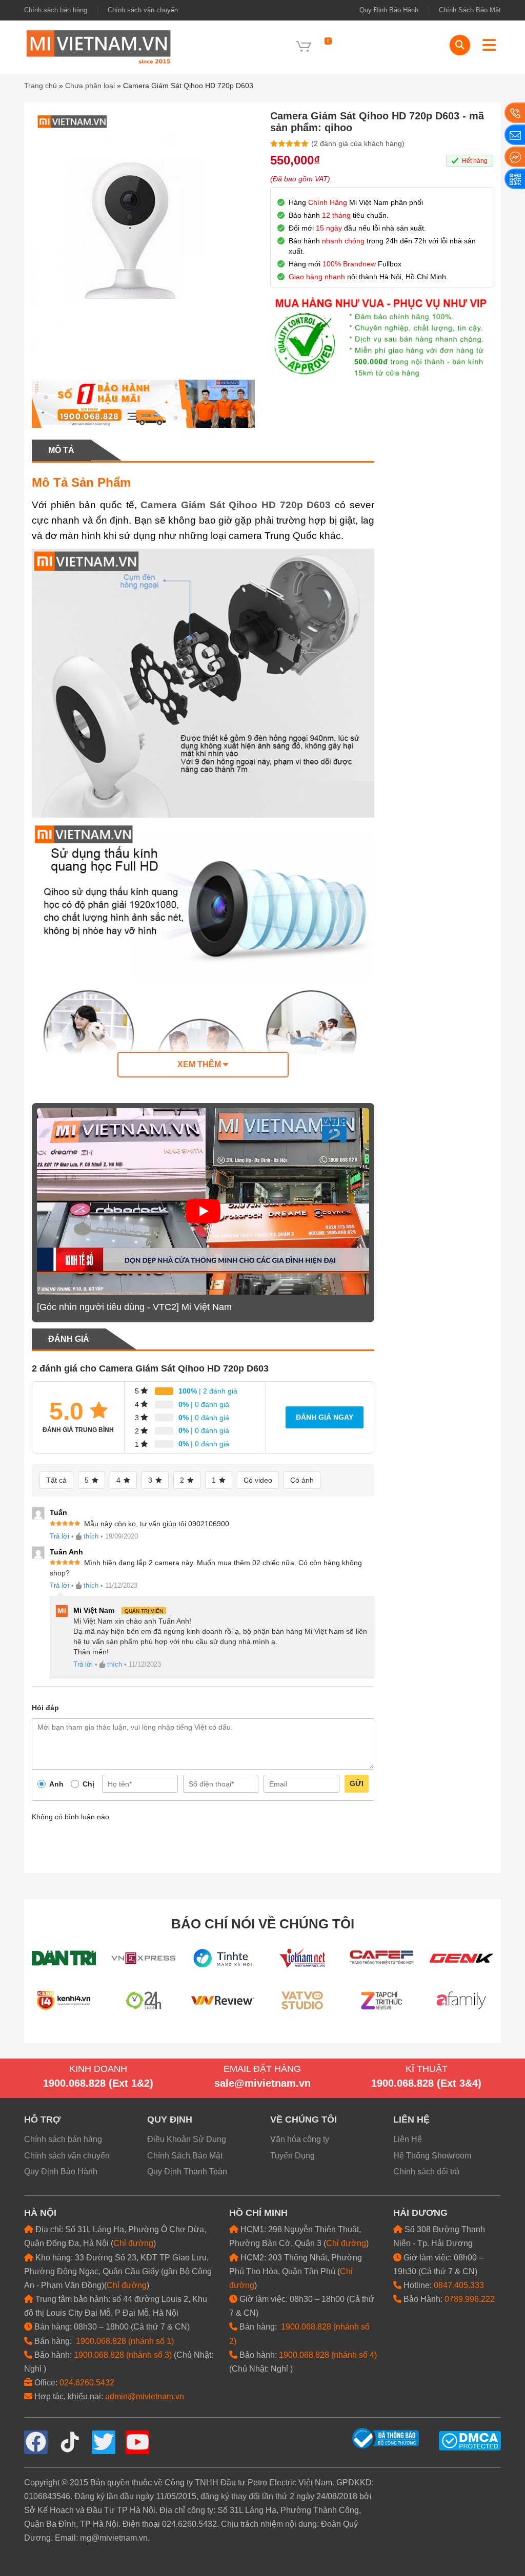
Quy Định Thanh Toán (187, 2172)
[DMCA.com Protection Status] (470, 2440)
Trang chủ (41, 86)
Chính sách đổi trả (426, 2172)
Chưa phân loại (90, 86)
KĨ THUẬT (427, 2069)
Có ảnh (302, 1480)
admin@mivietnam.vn (145, 2396)
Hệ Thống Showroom (432, 2156)
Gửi (357, 1783)
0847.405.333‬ (459, 2285)
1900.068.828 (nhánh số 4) (328, 2355)
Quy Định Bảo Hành (389, 10)
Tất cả (56, 1480)
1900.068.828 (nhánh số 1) (125, 2341)
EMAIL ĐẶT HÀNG (262, 2069)
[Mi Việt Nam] (98, 46)
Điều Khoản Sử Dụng (187, 2139)
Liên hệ (411, 2120)
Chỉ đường (133, 2243)
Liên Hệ (408, 2139)
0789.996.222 (470, 2299)
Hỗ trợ (42, 2120)
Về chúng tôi (304, 2120)
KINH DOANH (98, 2069)
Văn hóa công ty (300, 2139)
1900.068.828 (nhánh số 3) (123, 2355)
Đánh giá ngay (325, 1417)
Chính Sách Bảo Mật (470, 10)
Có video (258, 1480)
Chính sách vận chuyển (143, 10)
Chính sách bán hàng (56, 10)
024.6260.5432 (87, 2383)
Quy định (170, 2120)
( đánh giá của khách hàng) (358, 143)
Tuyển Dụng (292, 2156)
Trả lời (59, 1536)
